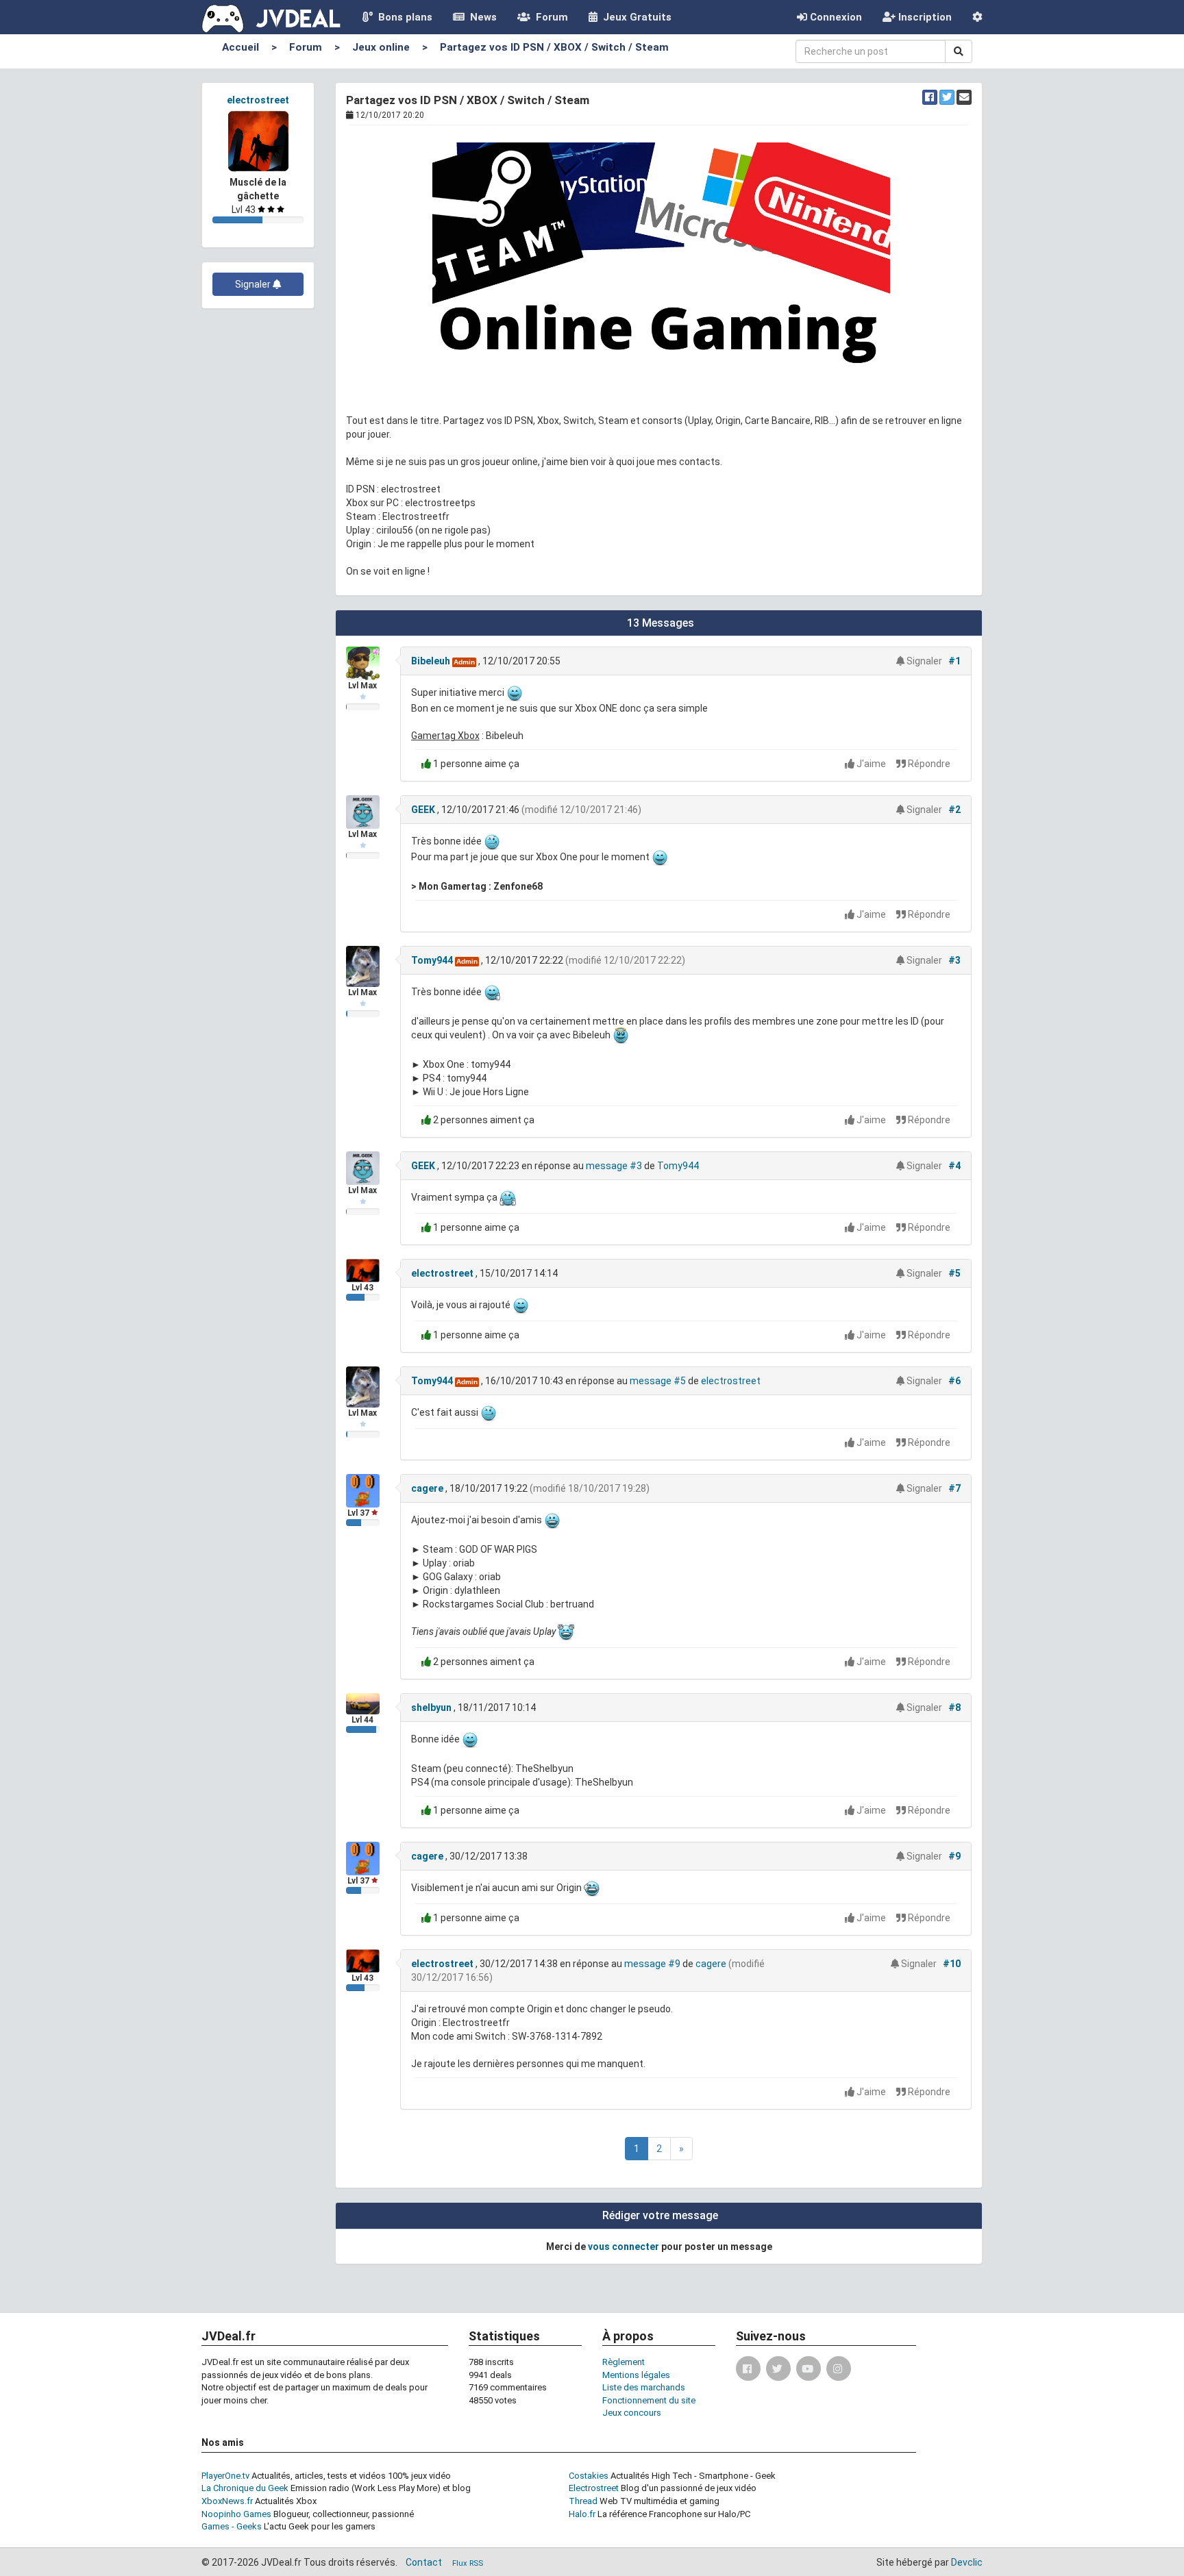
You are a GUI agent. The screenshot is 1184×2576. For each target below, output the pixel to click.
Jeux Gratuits (634, 17)
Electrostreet (594, 2488)
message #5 (658, 1381)
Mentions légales (636, 2375)
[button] (977, 17)
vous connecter (624, 2247)
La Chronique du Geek (245, 2488)
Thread (583, 2501)
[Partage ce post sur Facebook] (930, 97)
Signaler (254, 284)
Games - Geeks (232, 2526)
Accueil (241, 47)
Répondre (928, 764)
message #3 (614, 1166)
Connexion (835, 17)
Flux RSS (468, 2563)
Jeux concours (632, 2413)
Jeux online (381, 47)
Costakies (589, 2476)
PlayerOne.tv (225, 2476)
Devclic (967, 2562)
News (481, 17)
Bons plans (403, 17)
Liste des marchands (644, 2387)
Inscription (924, 17)
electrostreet (258, 100)
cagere (427, 1488)
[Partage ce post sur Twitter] (947, 97)
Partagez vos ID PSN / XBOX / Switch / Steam (554, 47)
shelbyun (431, 1708)
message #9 (652, 1964)
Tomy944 (432, 960)
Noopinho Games (236, 2514)
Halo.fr (582, 2514)
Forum (549, 17)
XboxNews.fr (227, 2501)
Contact (424, 2562)
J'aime (871, 764)
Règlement (624, 2362)
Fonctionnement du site (649, 2400)
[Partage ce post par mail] (964, 97)
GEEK (423, 810)
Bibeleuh (431, 661)
